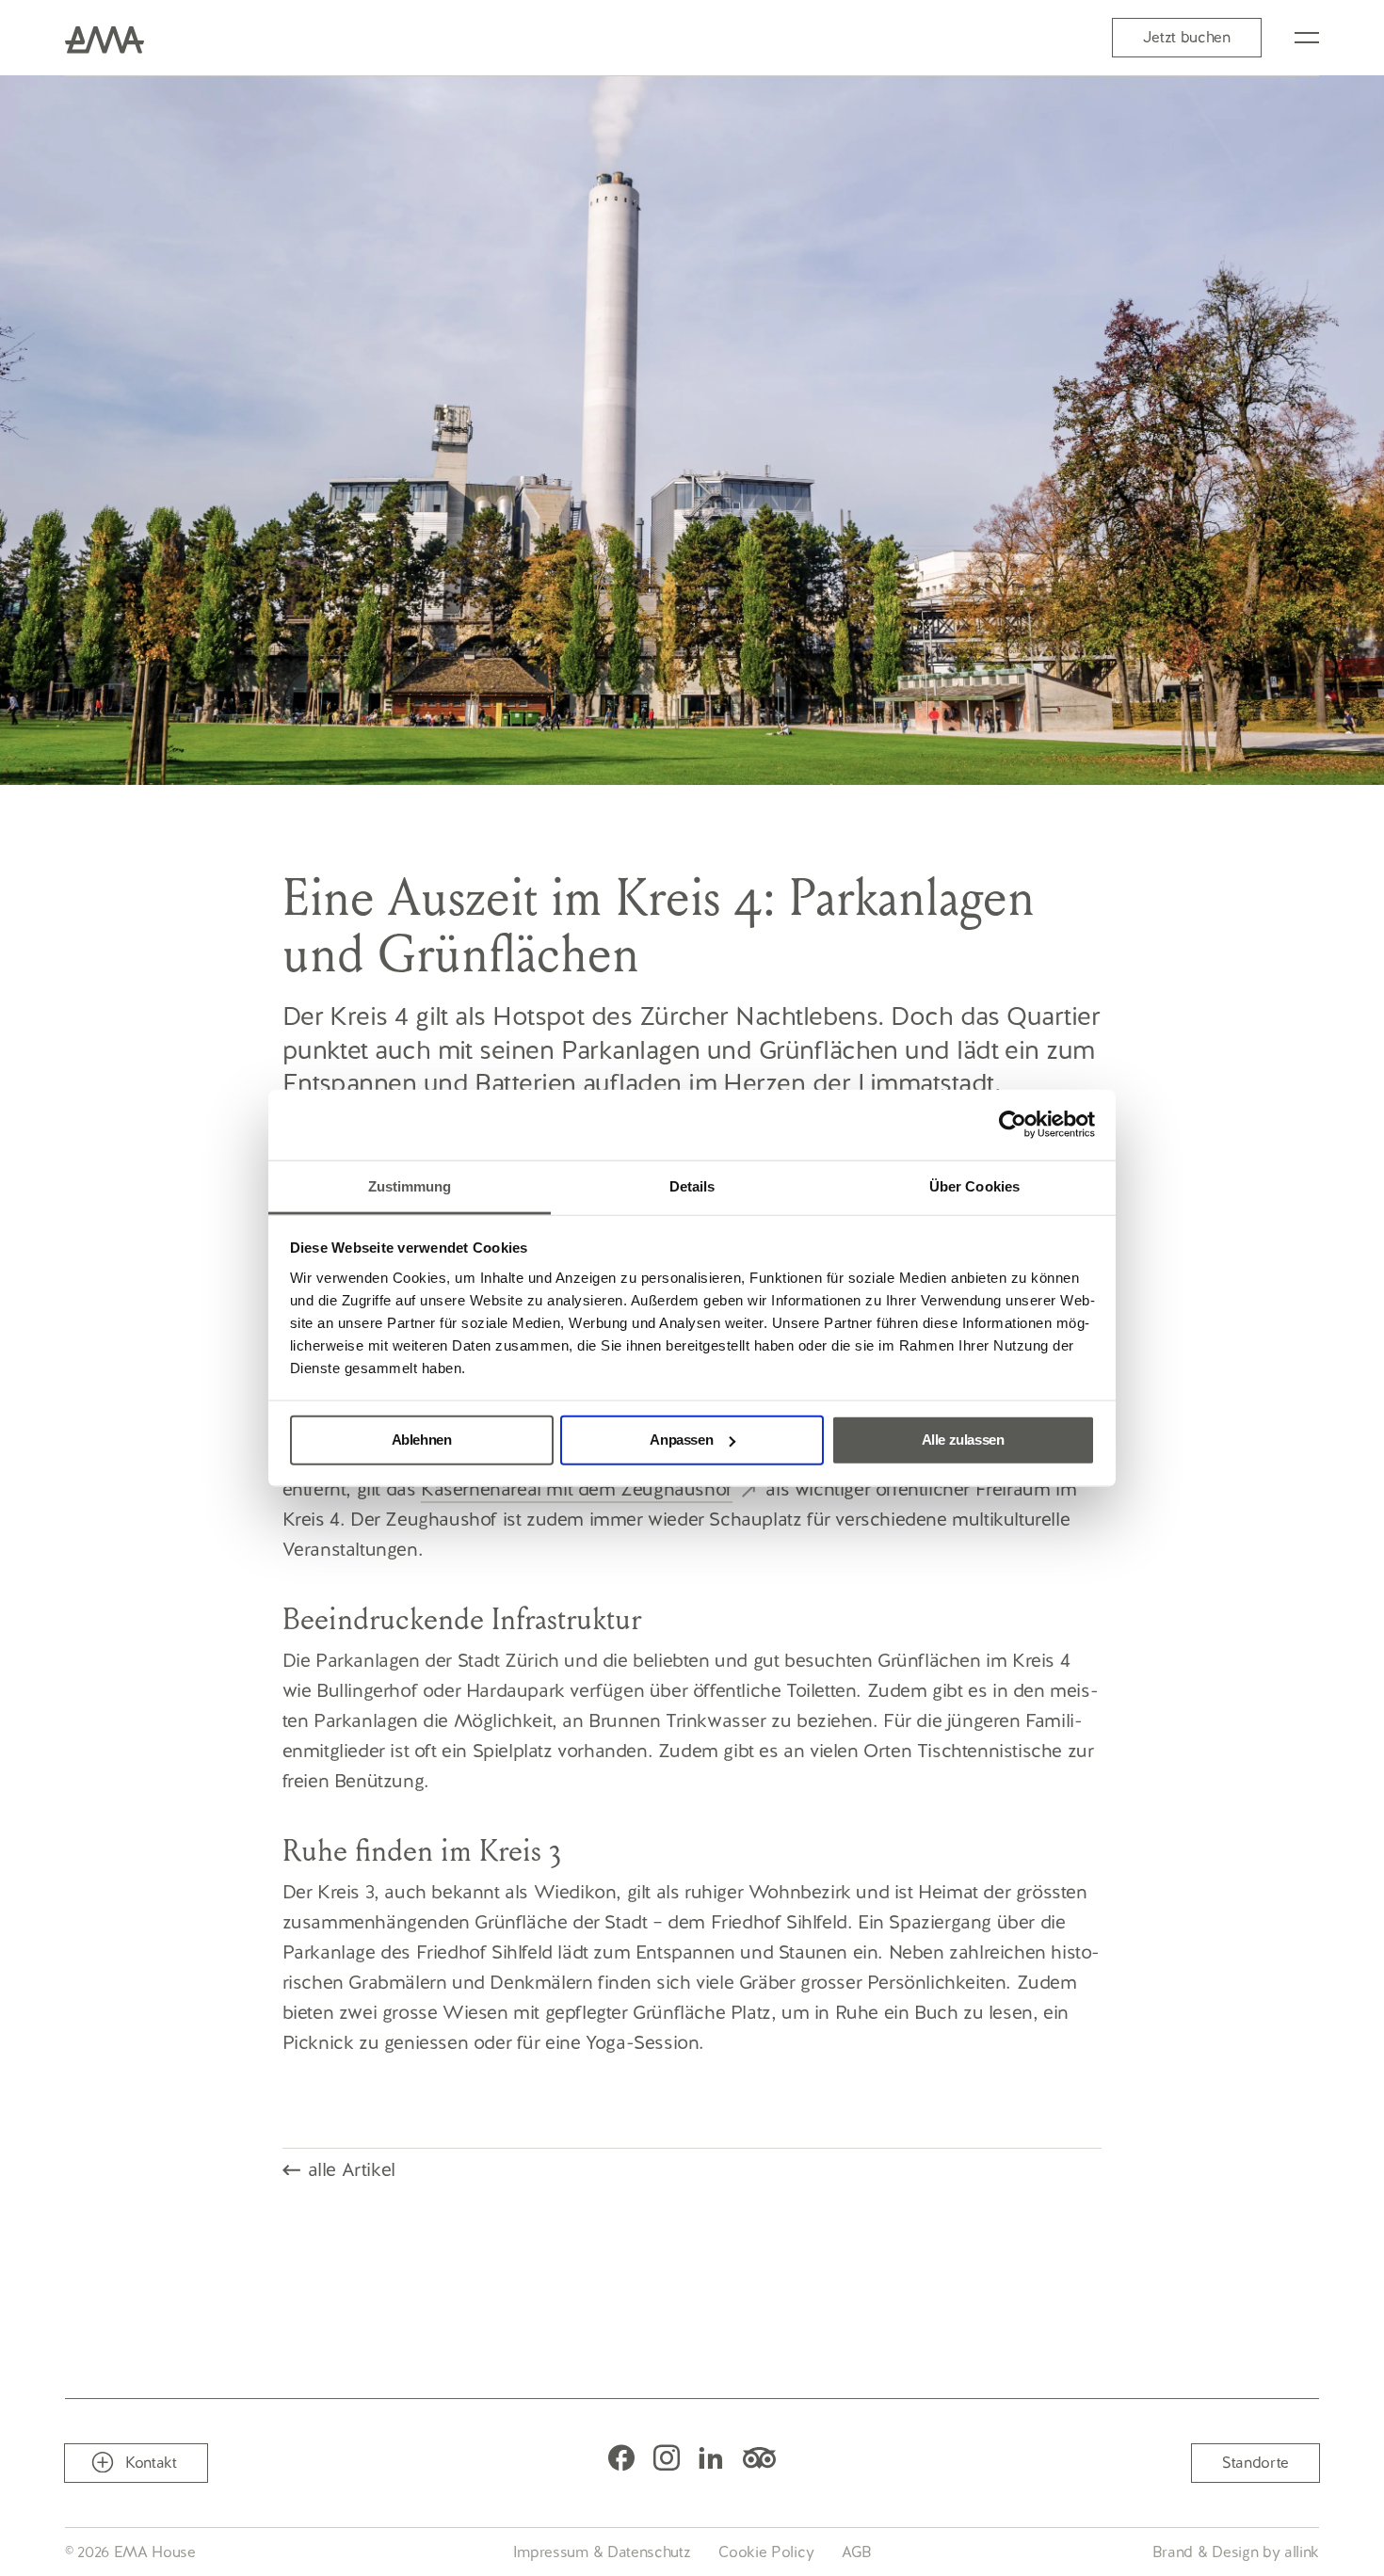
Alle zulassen (963, 1440)
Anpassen (681, 1440)
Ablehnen (422, 1440)
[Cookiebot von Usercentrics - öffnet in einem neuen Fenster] (1013, 1125)
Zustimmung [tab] (410, 1185)
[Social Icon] (621, 2457)
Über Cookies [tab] (974, 1185)
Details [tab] (692, 1185)
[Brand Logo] (105, 38)
